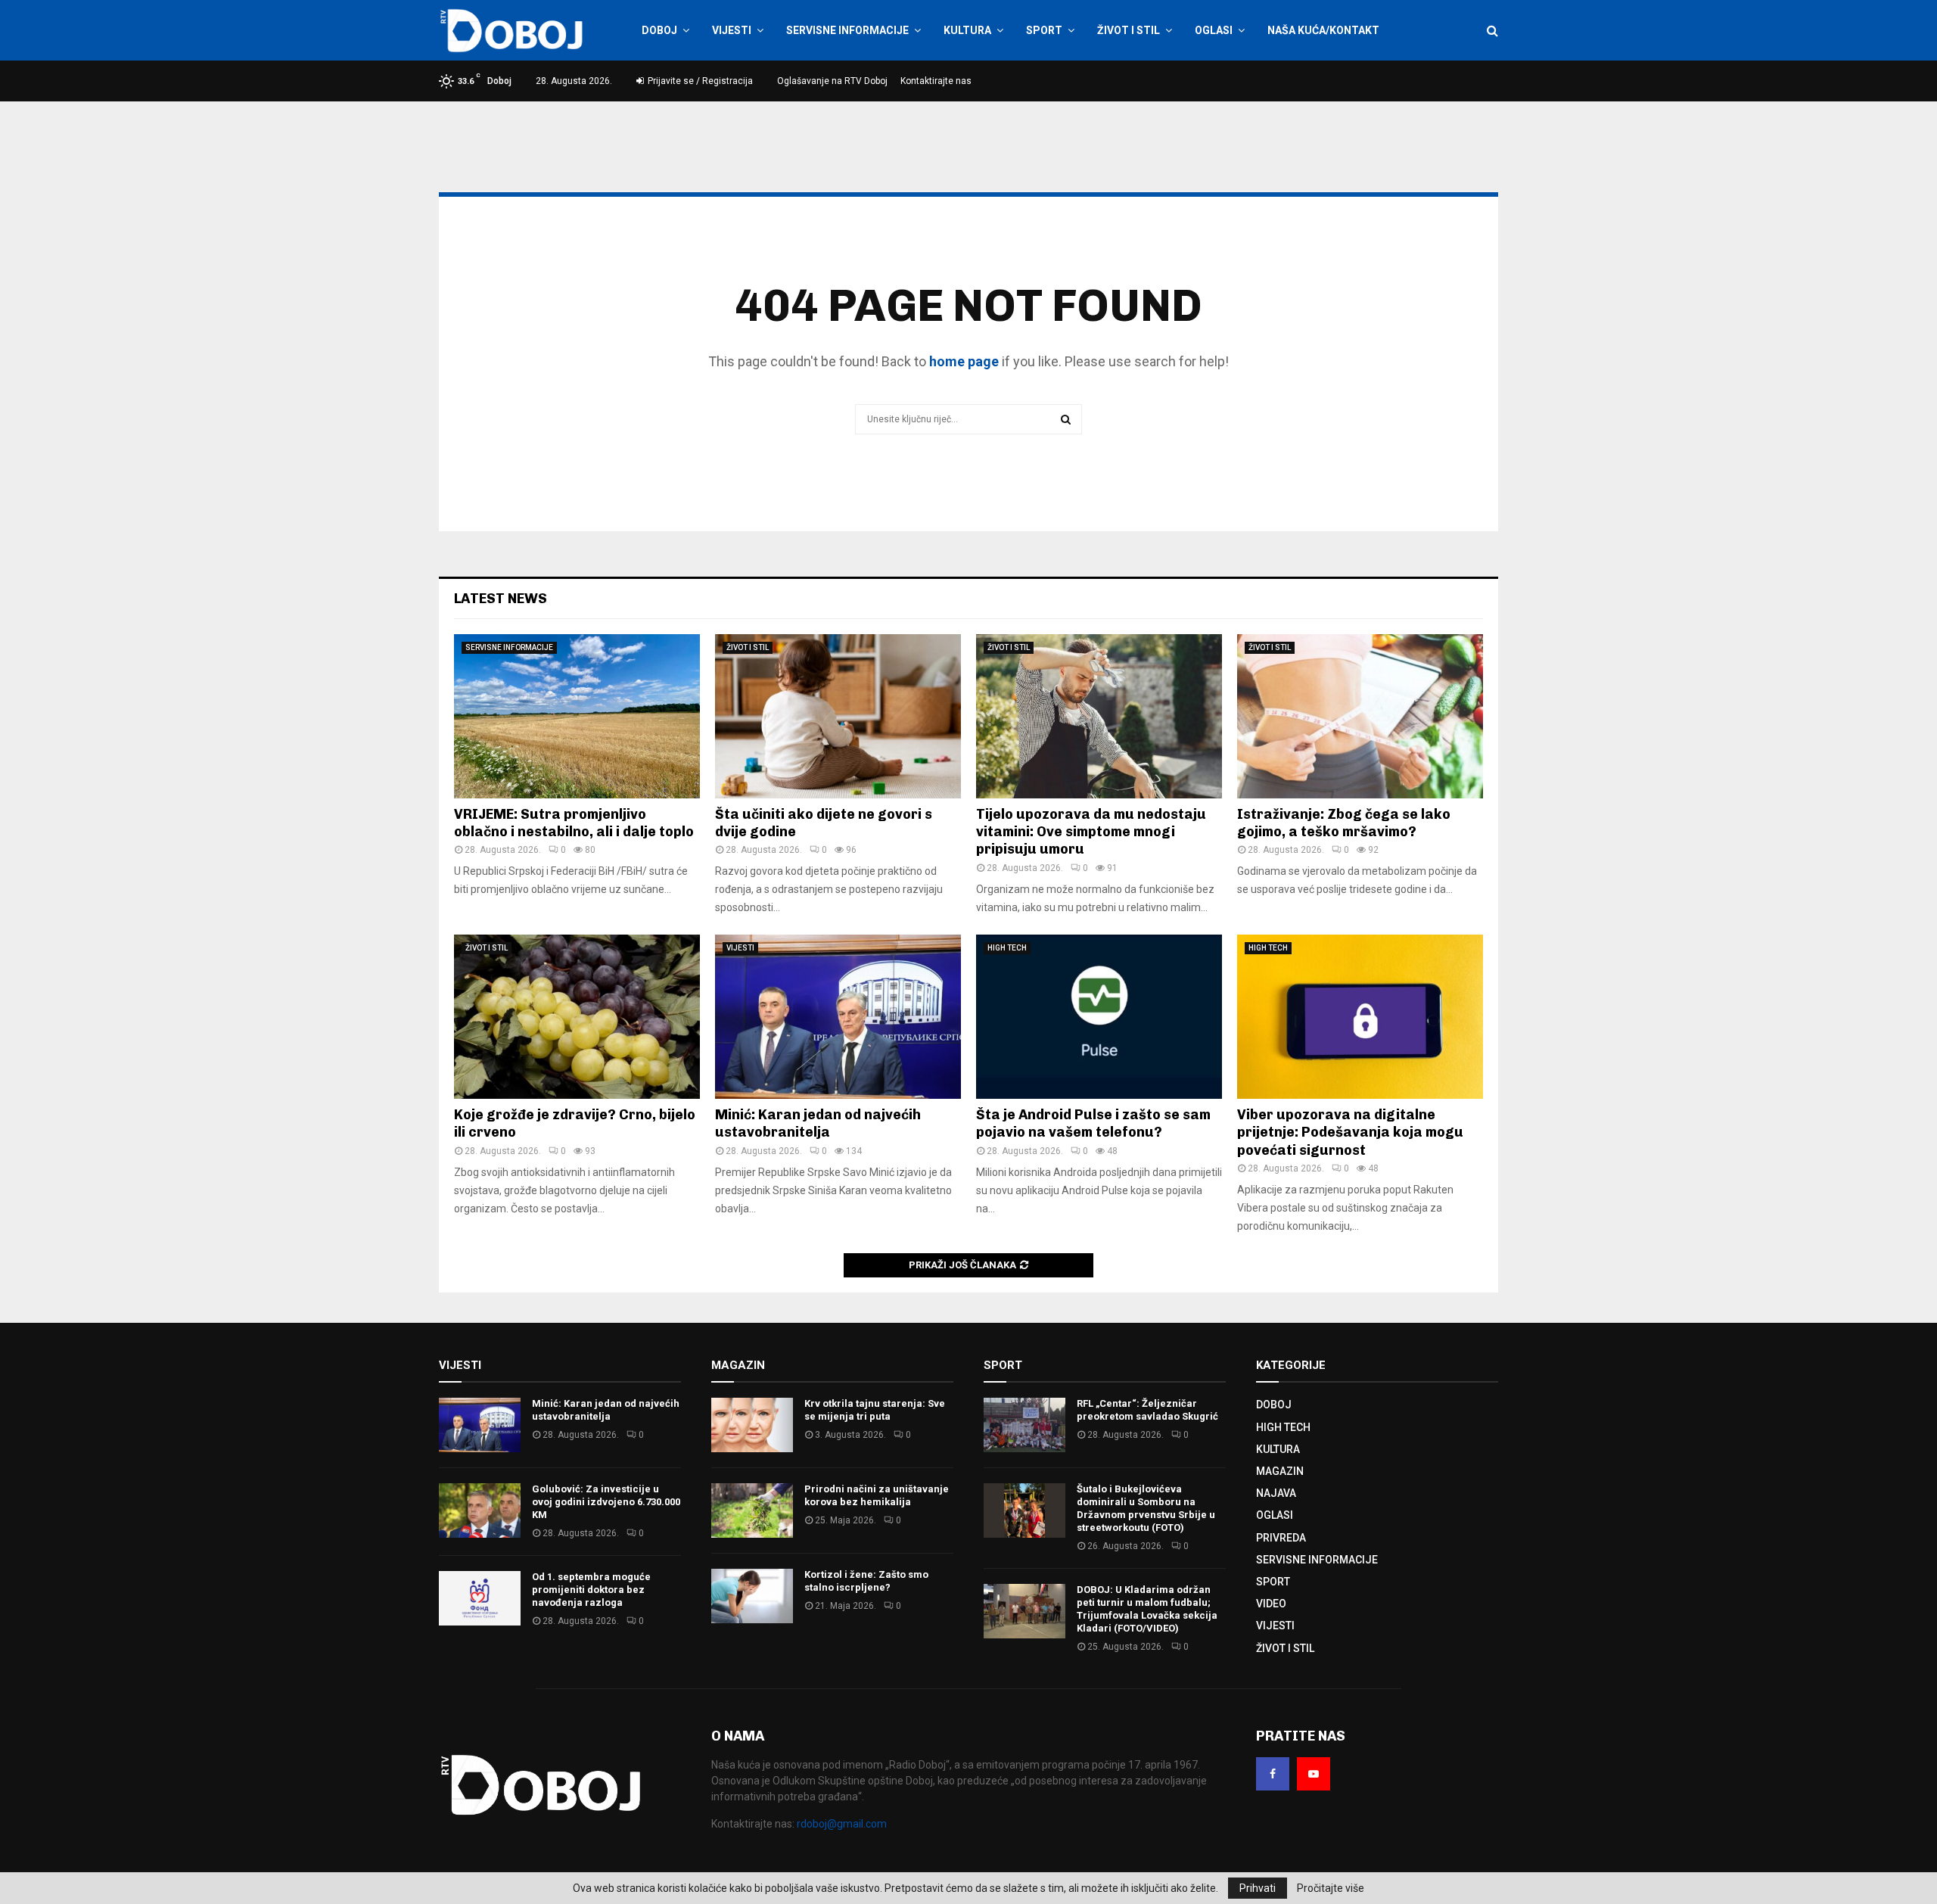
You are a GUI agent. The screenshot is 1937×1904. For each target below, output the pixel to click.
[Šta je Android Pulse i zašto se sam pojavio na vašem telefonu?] (1099, 1017)
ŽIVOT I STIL (1129, 30)
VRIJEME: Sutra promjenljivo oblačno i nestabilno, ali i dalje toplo (574, 823)
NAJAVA (1276, 1493)
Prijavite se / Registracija (699, 81)
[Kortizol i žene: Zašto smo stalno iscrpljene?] (752, 1596)
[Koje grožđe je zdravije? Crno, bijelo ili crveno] (577, 1017)
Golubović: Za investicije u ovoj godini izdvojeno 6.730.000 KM (606, 1502)
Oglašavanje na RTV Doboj (832, 81)
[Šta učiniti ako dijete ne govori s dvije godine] (838, 716)
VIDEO (1271, 1604)
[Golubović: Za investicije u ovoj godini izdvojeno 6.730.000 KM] (480, 1510)
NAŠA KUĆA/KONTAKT (1323, 30)
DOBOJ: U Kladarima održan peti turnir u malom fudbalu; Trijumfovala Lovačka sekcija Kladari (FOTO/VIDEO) (1147, 1609)
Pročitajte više (1331, 1888)
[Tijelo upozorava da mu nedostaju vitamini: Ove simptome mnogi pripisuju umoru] (1099, 716)
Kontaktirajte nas (936, 81)
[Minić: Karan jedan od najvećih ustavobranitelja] (838, 1017)
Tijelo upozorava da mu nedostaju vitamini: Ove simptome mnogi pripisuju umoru (1091, 832)
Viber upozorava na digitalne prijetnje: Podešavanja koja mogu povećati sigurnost (1350, 1132)
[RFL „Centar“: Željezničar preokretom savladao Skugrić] (1024, 1425)
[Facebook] (1273, 1774)
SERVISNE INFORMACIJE (847, 30)
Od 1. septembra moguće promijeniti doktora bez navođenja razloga (591, 1590)
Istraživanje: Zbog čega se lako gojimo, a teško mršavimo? (1344, 823)
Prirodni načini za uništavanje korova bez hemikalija (877, 1495)
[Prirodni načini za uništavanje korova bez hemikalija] (752, 1510)
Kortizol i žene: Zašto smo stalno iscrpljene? (866, 1581)
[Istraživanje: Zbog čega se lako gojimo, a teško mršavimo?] (1360, 716)
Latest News (501, 599)
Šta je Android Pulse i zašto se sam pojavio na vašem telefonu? (1093, 1123)
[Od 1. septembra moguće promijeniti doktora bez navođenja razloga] (480, 1598)
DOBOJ (659, 30)
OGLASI (1214, 30)
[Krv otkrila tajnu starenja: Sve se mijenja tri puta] (752, 1425)
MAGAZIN (1280, 1471)
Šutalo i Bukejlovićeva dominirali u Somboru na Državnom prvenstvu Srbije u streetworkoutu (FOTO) (1146, 1508)
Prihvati (1258, 1888)
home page (964, 361)
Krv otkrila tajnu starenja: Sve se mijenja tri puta (875, 1410)
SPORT (1044, 30)
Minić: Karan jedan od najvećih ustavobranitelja (818, 1123)
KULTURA (967, 30)
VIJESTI (732, 30)
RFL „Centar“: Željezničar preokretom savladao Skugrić (1147, 1410)
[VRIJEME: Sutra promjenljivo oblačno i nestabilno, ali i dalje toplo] (577, 716)
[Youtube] (1314, 1774)
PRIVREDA (1281, 1538)
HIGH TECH (1007, 948)
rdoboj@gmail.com (842, 1824)
